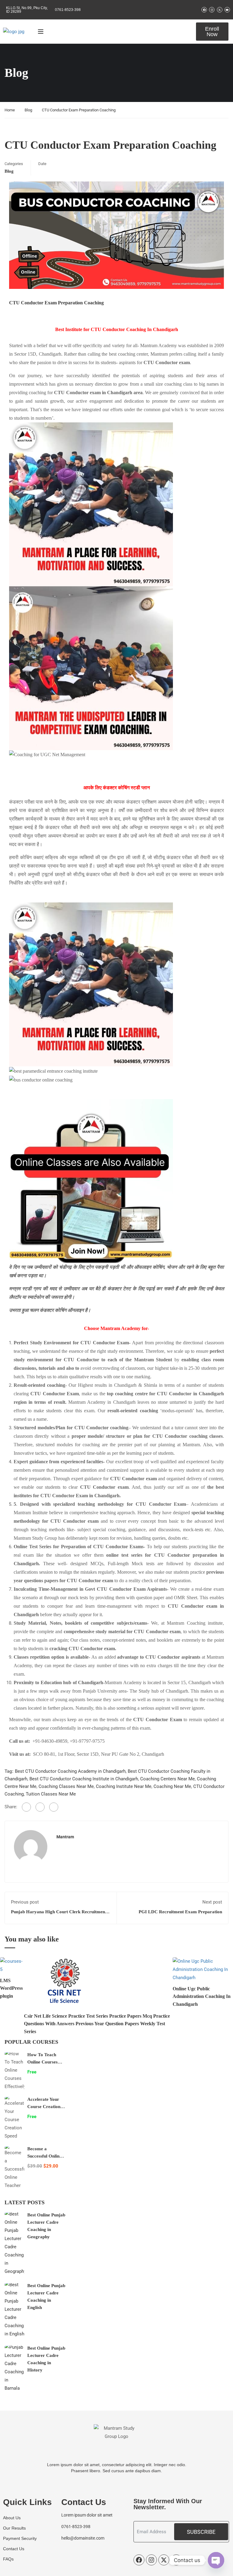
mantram (65, 1837)
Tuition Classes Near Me (51, 1794)
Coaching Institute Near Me (124, 1786)
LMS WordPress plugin (11, 1988)
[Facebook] (26, 1807)
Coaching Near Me (172, 1786)
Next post (212, 1902)
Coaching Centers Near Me (167, 1779)
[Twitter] (40, 1807)
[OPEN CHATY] (216, 2560)
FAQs (8, 2559)
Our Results (14, 2528)
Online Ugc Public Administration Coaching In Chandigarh (202, 1996)
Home (10, 110)
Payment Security (20, 2538)
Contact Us (14, 2549)
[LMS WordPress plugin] (12, 1965)
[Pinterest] (54, 1807)
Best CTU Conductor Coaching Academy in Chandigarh (70, 1771)
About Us (12, 2518)
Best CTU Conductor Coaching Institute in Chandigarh (84, 1779)
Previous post (25, 1902)
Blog (28, 110)
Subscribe (201, 2532)
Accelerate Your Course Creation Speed (44, 2107)
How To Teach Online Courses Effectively (42, 2062)
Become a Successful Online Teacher (44, 2156)
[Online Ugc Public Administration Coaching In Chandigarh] (203, 1969)
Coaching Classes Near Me (66, 1786)
